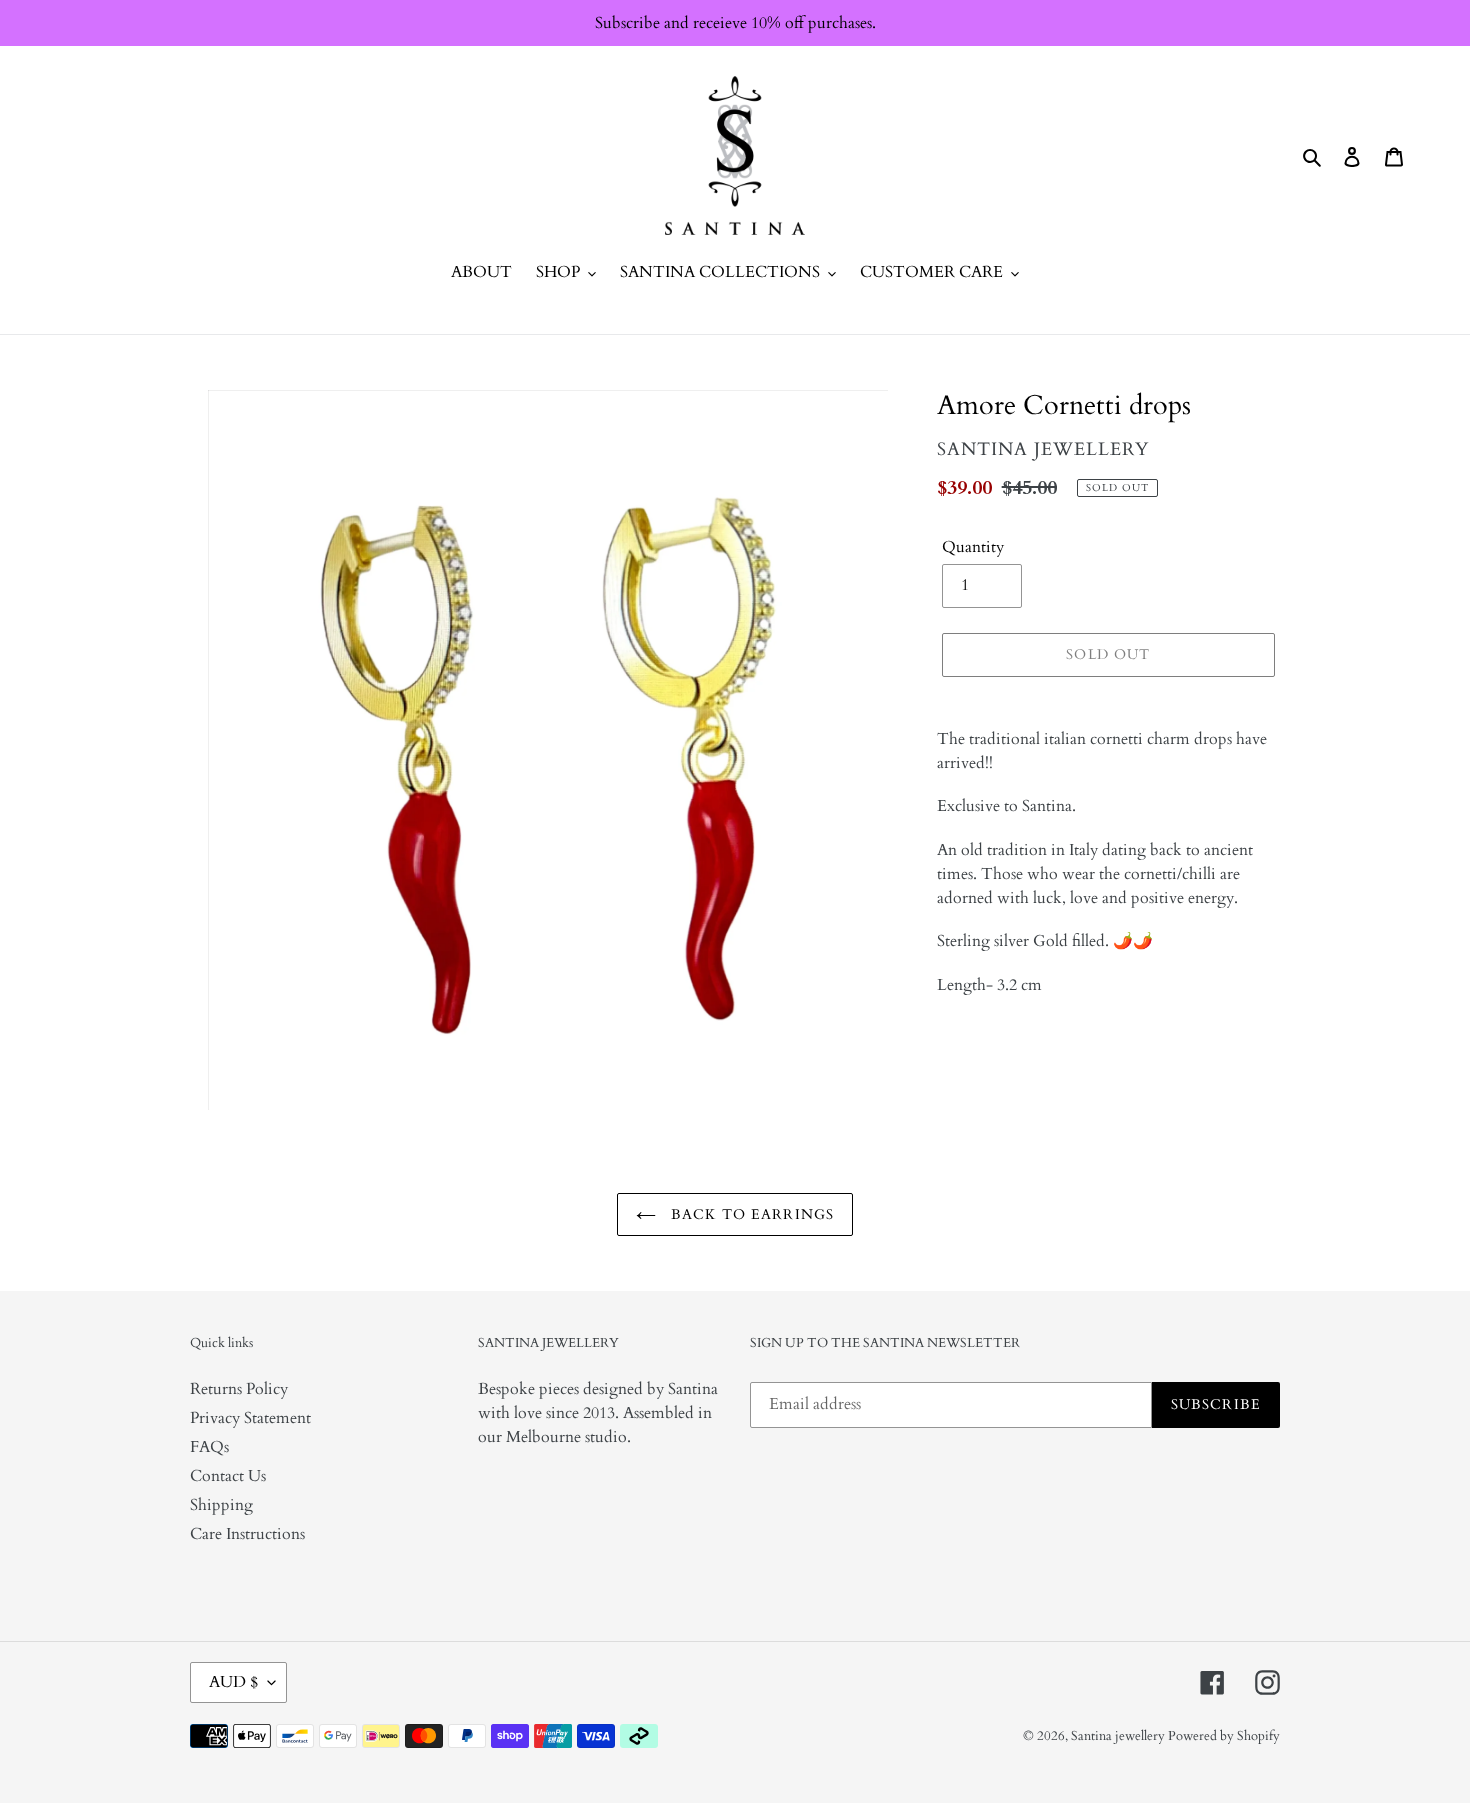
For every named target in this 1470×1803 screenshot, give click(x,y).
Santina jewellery (1119, 1736)
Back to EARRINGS (750, 1214)
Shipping (221, 1505)
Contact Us (228, 1476)
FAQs (209, 1447)
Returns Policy (239, 1389)
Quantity (973, 547)
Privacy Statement (250, 1418)
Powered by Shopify (1224, 1736)
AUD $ (233, 1682)
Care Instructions (247, 1534)
